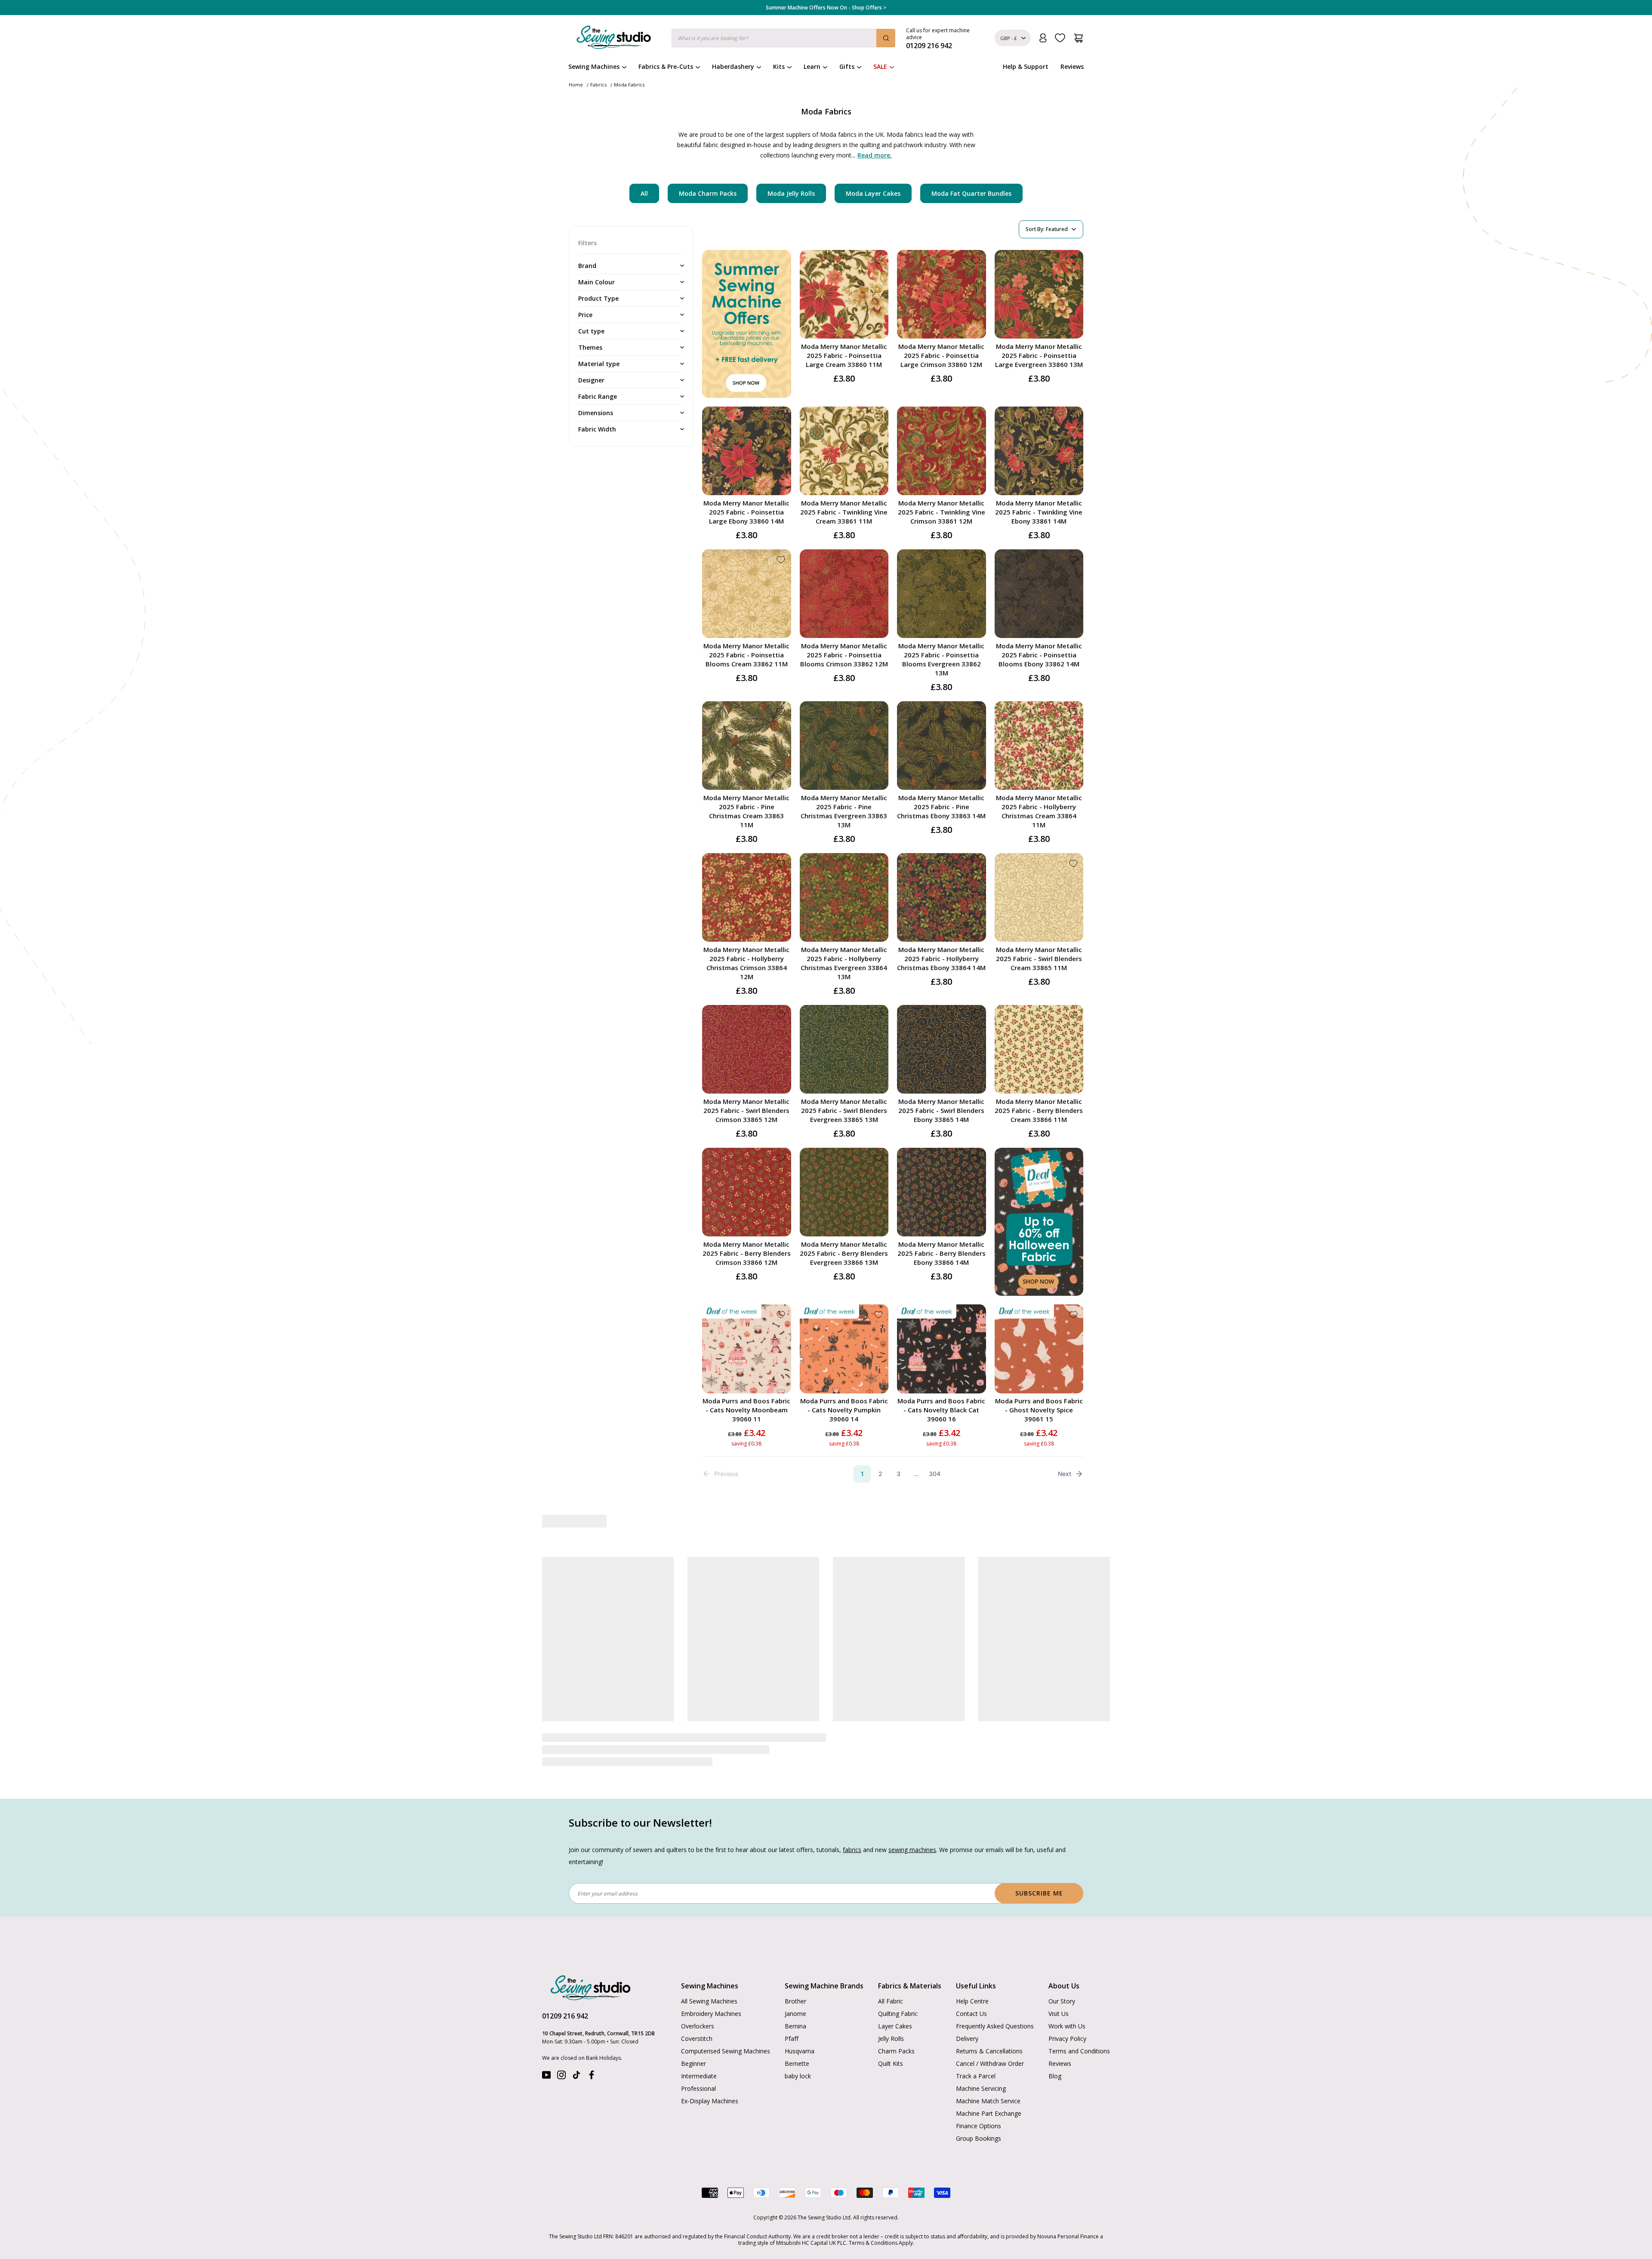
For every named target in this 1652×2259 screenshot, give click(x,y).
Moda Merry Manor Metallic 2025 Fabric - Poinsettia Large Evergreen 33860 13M (1039, 355)
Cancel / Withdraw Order (990, 2063)
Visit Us (1059, 2014)
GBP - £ (1009, 38)
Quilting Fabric (898, 2014)
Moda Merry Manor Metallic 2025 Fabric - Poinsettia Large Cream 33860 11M (844, 355)
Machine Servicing (981, 2088)
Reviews (1072, 66)
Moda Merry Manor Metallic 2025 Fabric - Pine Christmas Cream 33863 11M (746, 811)
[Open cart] (1078, 38)
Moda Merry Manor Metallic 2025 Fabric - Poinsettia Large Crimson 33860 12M (941, 355)
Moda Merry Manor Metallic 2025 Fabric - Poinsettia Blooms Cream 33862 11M (746, 655)
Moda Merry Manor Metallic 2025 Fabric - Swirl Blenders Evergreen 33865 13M (844, 1110)
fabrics (852, 1850)
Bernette (797, 2063)
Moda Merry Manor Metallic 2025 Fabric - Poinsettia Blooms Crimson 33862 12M (844, 655)
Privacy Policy (1067, 2039)
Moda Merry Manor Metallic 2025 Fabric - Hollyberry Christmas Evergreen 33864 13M (844, 963)
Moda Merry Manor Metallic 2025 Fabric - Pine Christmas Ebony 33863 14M (941, 807)
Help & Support (1026, 66)
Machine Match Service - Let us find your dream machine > (826, 8)
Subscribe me (1039, 1893)
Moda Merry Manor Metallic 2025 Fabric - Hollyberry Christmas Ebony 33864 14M (941, 958)
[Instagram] (561, 2077)
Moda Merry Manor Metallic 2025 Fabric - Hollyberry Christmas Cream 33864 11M (1039, 811)
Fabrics (598, 85)
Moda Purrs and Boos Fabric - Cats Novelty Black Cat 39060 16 (941, 1410)
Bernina (795, 2026)
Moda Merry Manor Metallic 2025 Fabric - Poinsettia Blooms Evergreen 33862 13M (941, 659)
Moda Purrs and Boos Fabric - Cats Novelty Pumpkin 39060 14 (844, 1410)
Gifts (847, 66)
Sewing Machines (594, 66)
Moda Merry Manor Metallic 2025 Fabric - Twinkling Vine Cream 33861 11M (844, 512)
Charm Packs (896, 2051)
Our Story (1062, 2001)
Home (576, 85)
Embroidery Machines (711, 2014)
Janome (795, 2014)
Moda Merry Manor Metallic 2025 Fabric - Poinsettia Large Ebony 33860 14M (746, 512)
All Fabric (891, 2001)
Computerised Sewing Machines (726, 2051)
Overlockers (698, 2026)
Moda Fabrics (629, 85)
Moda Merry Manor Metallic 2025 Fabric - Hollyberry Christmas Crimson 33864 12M (746, 963)
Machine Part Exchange (989, 2113)
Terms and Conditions (1079, 2051)
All (644, 193)
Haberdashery (733, 66)
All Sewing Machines (709, 2001)
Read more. (875, 155)
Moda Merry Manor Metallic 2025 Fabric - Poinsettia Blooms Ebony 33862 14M (1039, 655)
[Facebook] (592, 2077)
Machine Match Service (988, 2101)
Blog (1055, 2076)
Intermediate (699, 2076)
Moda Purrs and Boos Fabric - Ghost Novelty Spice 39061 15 (1039, 1410)
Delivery (967, 2039)
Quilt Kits (891, 2063)
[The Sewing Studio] (614, 39)
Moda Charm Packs (708, 193)
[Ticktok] (576, 2077)
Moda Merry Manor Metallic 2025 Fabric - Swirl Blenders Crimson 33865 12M (746, 1110)
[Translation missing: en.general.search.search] (886, 38)
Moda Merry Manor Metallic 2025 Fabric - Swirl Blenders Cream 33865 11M (1039, 958)
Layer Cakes (895, 2026)
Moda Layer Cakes (873, 193)
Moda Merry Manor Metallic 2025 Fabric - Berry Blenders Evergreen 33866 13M (844, 1253)
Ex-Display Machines (710, 2101)
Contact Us (971, 2014)
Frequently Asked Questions (995, 2026)
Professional (698, 2088)
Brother (795, 2001)
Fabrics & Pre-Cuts (666, 66)
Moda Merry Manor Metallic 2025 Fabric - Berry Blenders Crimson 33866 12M (747, 1253)
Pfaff (792, 2039)
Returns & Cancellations (989, 2051)
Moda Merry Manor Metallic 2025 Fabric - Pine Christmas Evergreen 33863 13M (844, 811)
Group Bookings (979, 2138)
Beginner (693, 2063)
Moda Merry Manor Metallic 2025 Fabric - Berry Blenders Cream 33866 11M (1039, 1110)
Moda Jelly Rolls (791, 193)
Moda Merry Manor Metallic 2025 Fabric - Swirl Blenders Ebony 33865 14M (941, 1110)
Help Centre (972, 2001)
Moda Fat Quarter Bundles (971, 193)
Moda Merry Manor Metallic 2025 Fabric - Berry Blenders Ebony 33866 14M (942, 1253)
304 (935, 1474)
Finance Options (979, 2126)
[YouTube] (546, 2077)
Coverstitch (697, 2039)
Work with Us (1067, 2026)
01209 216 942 (565, 2016)
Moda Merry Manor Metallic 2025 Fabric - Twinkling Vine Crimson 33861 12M (942, 512)
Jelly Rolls (891, 2039)
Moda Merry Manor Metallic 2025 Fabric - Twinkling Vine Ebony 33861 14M (1039, 512)
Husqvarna (800, 2051)
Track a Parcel (976, 2076)
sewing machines (912, 1850)
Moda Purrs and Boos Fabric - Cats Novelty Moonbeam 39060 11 (746, 1410)
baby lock (798, 2076)
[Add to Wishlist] (878, 260)
